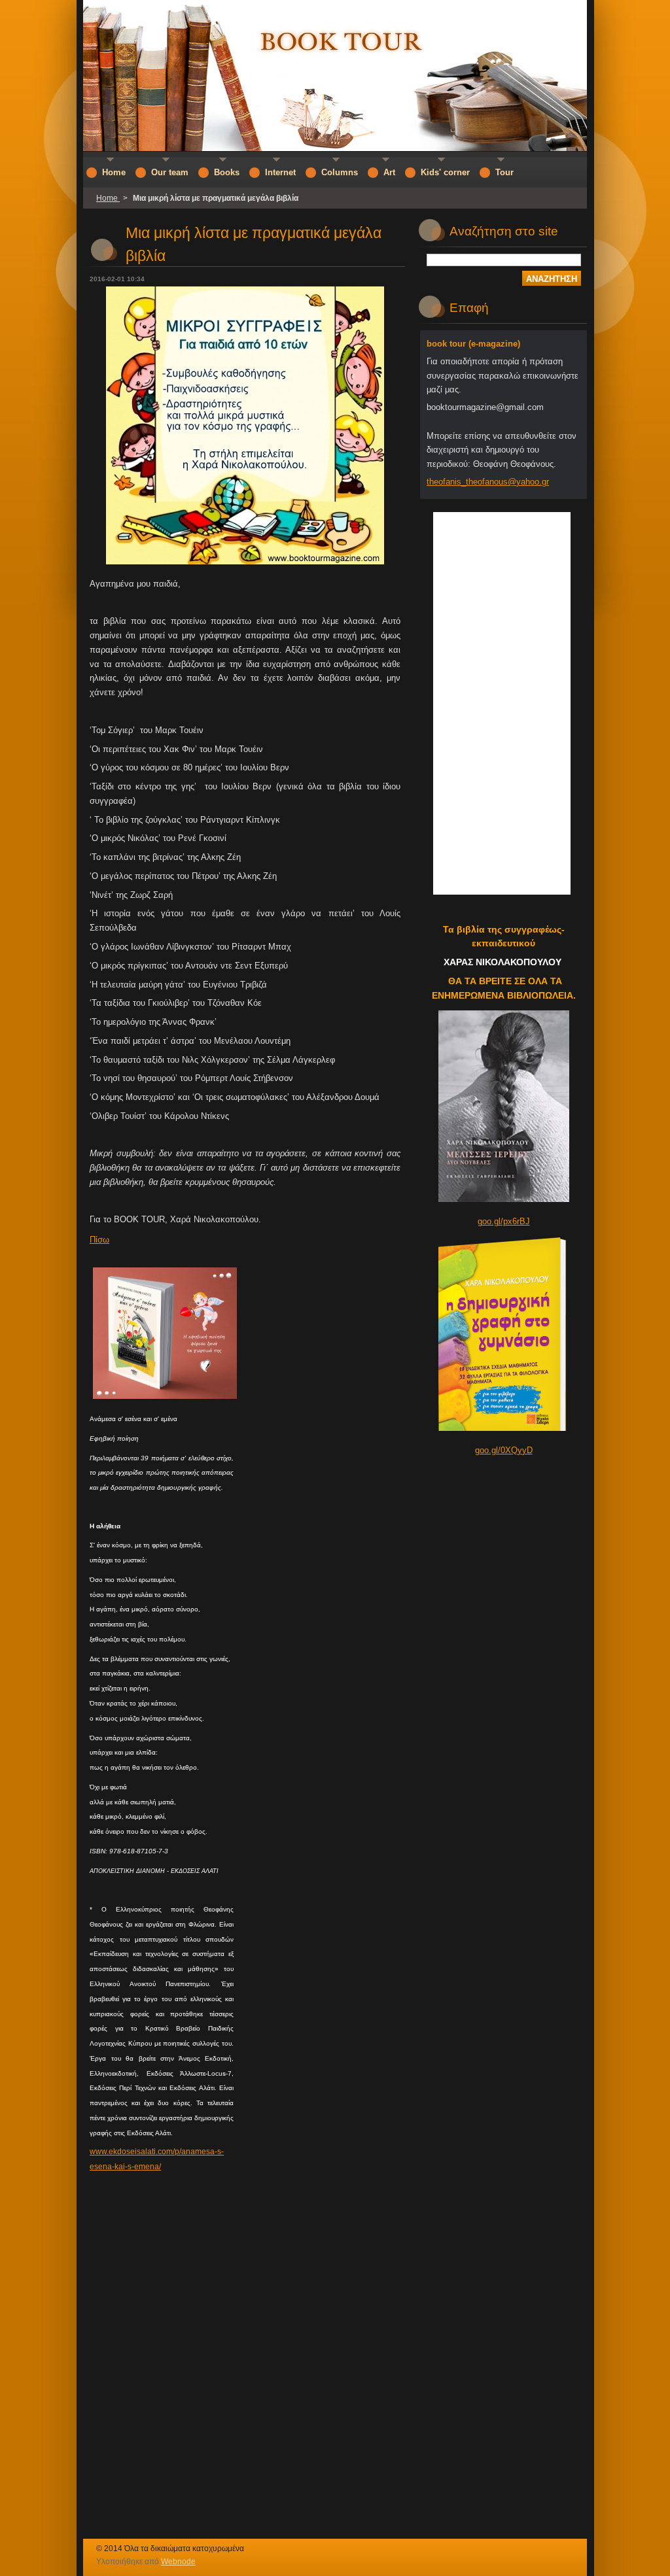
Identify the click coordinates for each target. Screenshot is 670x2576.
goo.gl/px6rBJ (504, 1221)
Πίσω (99, 1240)
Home (108, 198)
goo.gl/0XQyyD (504, 1450)
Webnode (178, 2562)
